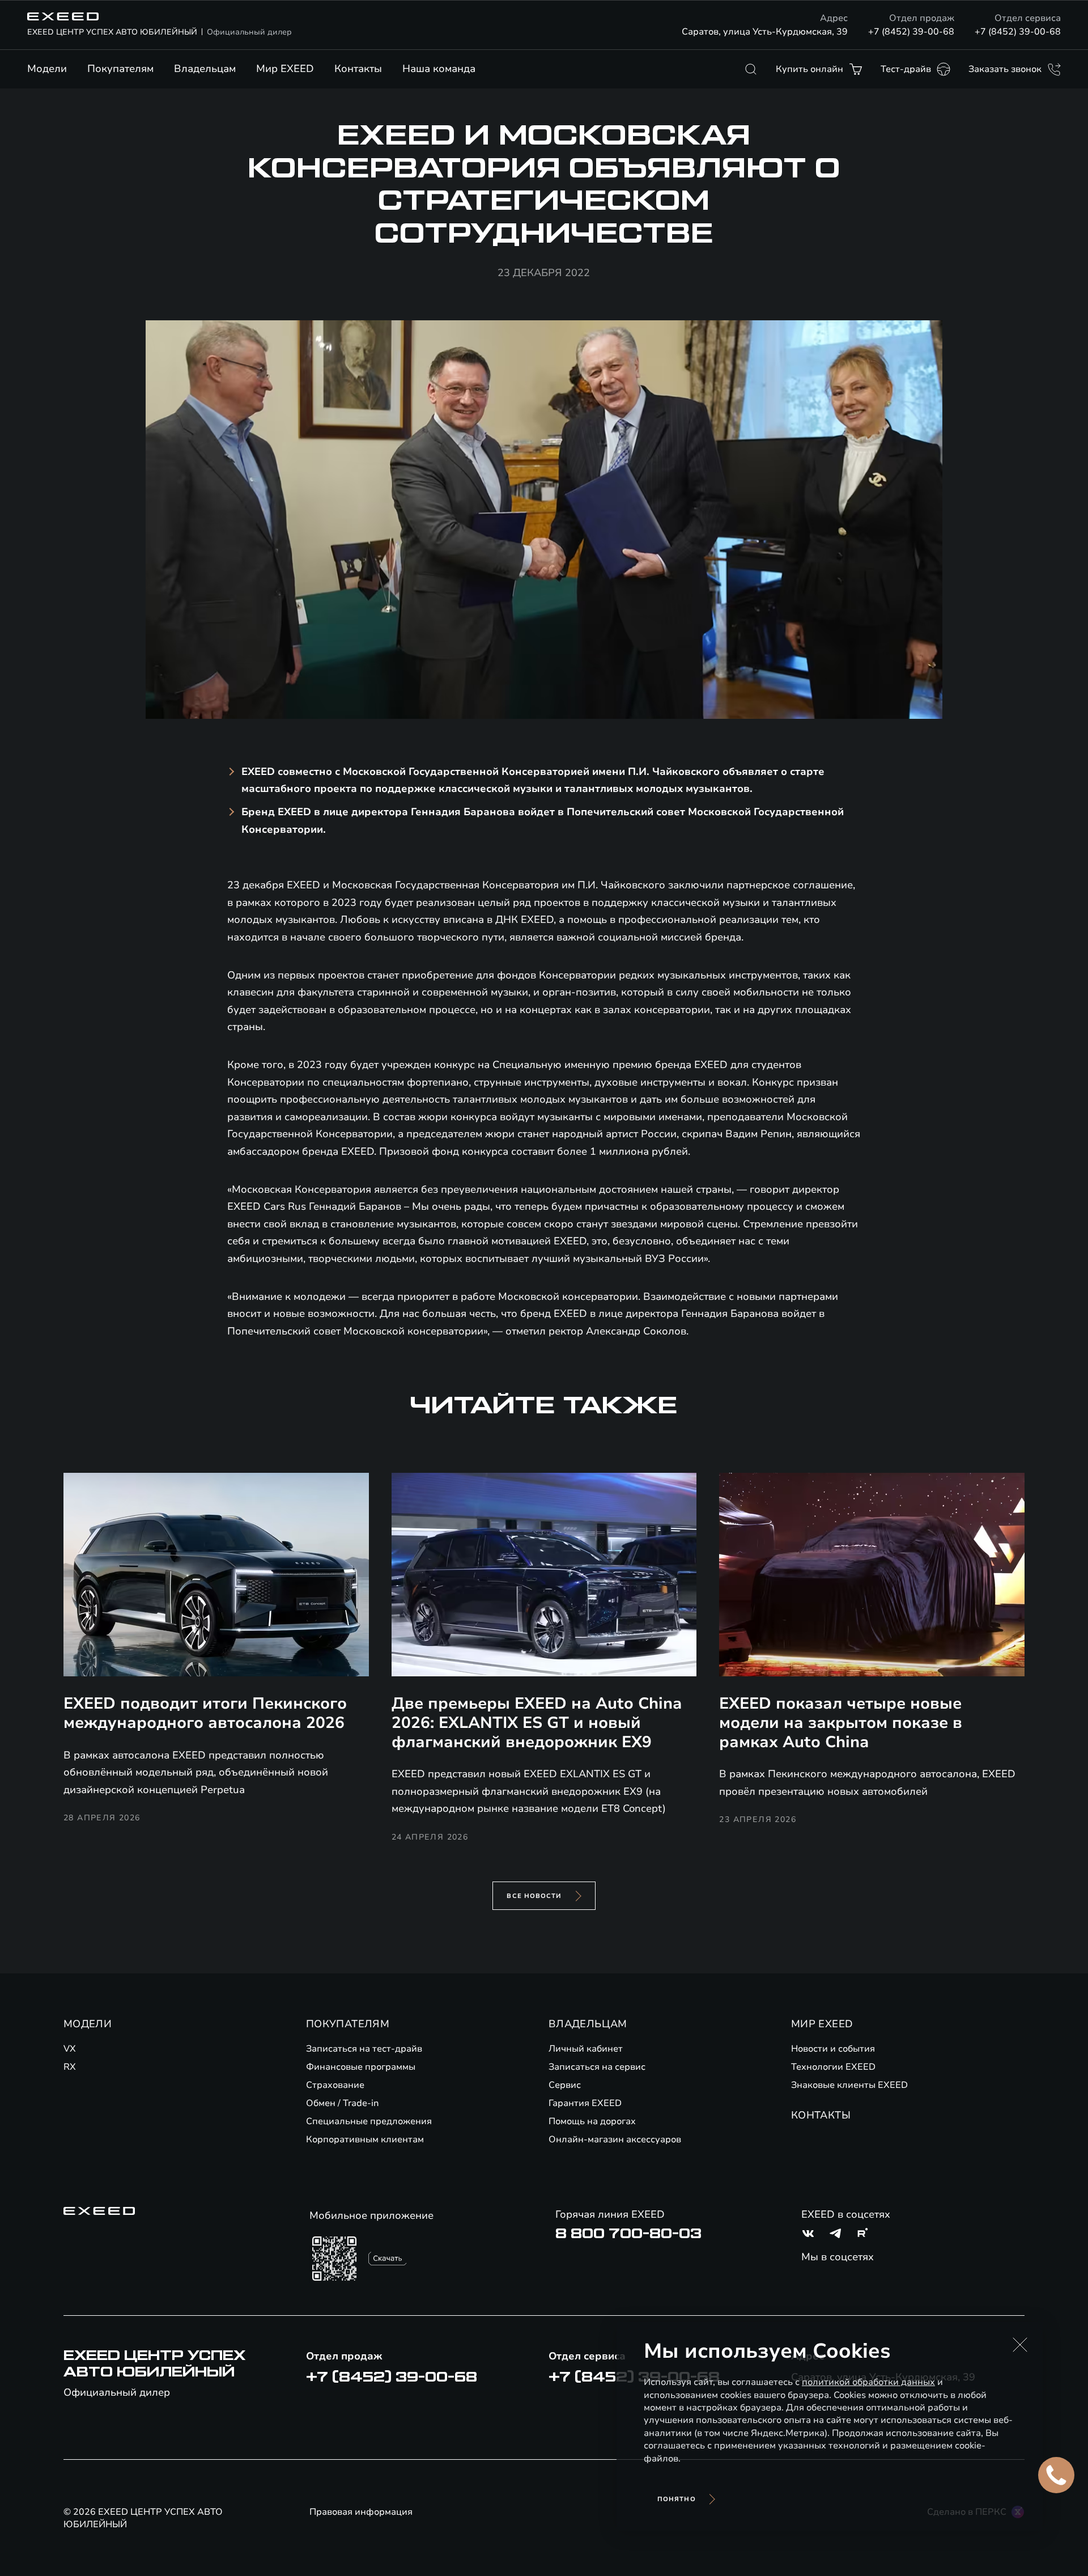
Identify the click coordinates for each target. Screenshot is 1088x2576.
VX (70, 2049)
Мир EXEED (285, 69)
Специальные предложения (369, 2121)
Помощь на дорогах (592, 2121)
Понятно (677, 2499)
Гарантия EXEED (585, 2103)
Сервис (565, 2085)
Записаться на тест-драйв (364, 2049)
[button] (1020, 2345)
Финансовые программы (361, 2067)
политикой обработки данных (868, 2382)
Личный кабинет (586, 2049)
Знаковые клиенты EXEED (849, 2085)
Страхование (335, 2085)
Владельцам (205, 69)
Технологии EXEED (833, 2067)
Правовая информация (361, 2512)
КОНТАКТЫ (821, 2115)
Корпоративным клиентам (365, 2139)
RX (70, 2067)
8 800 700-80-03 (628, 2234)
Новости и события (833, 2049)
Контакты (358, 69)
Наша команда (439, 69)
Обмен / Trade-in (343, 2103)
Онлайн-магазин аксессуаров (615, 2139)
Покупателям (120, 69)
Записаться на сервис (597, 2067)
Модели (47, 69)
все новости (534, 1896)
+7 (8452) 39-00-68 (911, 32)
